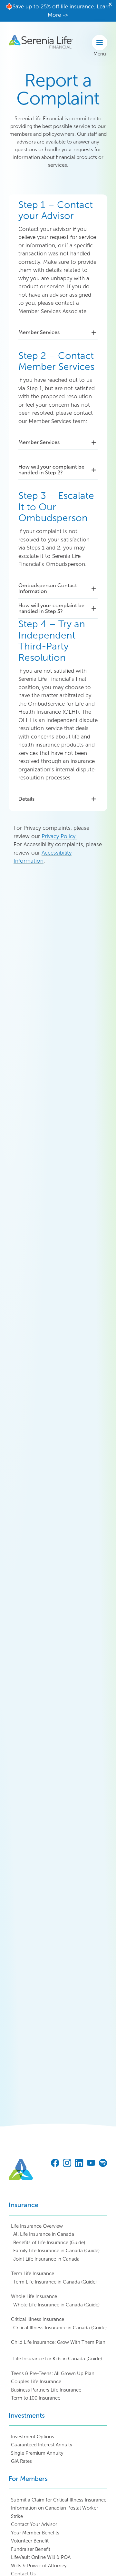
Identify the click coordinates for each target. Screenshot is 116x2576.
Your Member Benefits (35, 2533)
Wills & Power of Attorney (39, 2566)
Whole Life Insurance (34, 2296)
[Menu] (100, 43)
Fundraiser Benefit (31, 2549)
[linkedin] (79, 2164)
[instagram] (67, 2164)
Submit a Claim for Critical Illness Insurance (59, 2500)
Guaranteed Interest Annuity (42, 2445)
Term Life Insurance (33, 2274)
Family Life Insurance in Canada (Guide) (56, 2251)
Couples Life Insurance (36, 2382)
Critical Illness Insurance (38, 2319)
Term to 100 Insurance (36, 2398)
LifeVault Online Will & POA (41, 2557)
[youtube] (91, 2164)
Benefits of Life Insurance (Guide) (49, 2243)
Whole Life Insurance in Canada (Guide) (56, 2305)
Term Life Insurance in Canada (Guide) (55, 2282)
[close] (110, 5)
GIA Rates (21, 2461)
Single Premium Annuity (37, 2453)
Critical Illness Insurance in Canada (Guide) (60, 2328)
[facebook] (55, 2164)
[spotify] (103, 2164)
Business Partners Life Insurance (46, 2390)
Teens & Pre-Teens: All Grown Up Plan (53, 2373)
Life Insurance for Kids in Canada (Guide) (58, 2359)
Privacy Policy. (59, 836)
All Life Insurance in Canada (44, 2234)
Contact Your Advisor (34, 2524)
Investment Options (33, 2437)
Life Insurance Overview (37, 2226)
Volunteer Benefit (30, 2541)
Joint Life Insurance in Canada (46, 2259)
